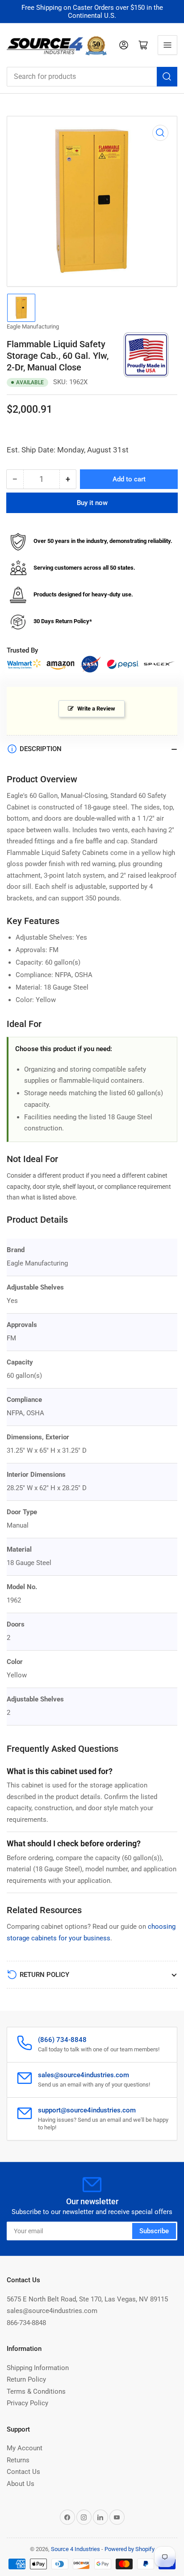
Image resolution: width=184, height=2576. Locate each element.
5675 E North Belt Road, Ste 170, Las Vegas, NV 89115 (87, 2299)
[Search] (167, 77)
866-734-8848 (26, 2323)
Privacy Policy (27, 2403)
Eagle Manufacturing (33, 327)
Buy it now (92, 503)
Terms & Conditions (36, 2391)
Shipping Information (38, 2368)
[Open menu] (167, 45)
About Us (21, 2484)
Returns (18, 2460)
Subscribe (154, 2231)
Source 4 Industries (75, 2549)
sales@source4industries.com (52, 2311)
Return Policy (26, 2379)
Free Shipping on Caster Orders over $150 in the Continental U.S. (92, 12)
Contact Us (23, 2472)
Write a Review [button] (96, 709)
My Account (25, 2448)
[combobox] (92, 77)
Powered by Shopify (130, 2549)
